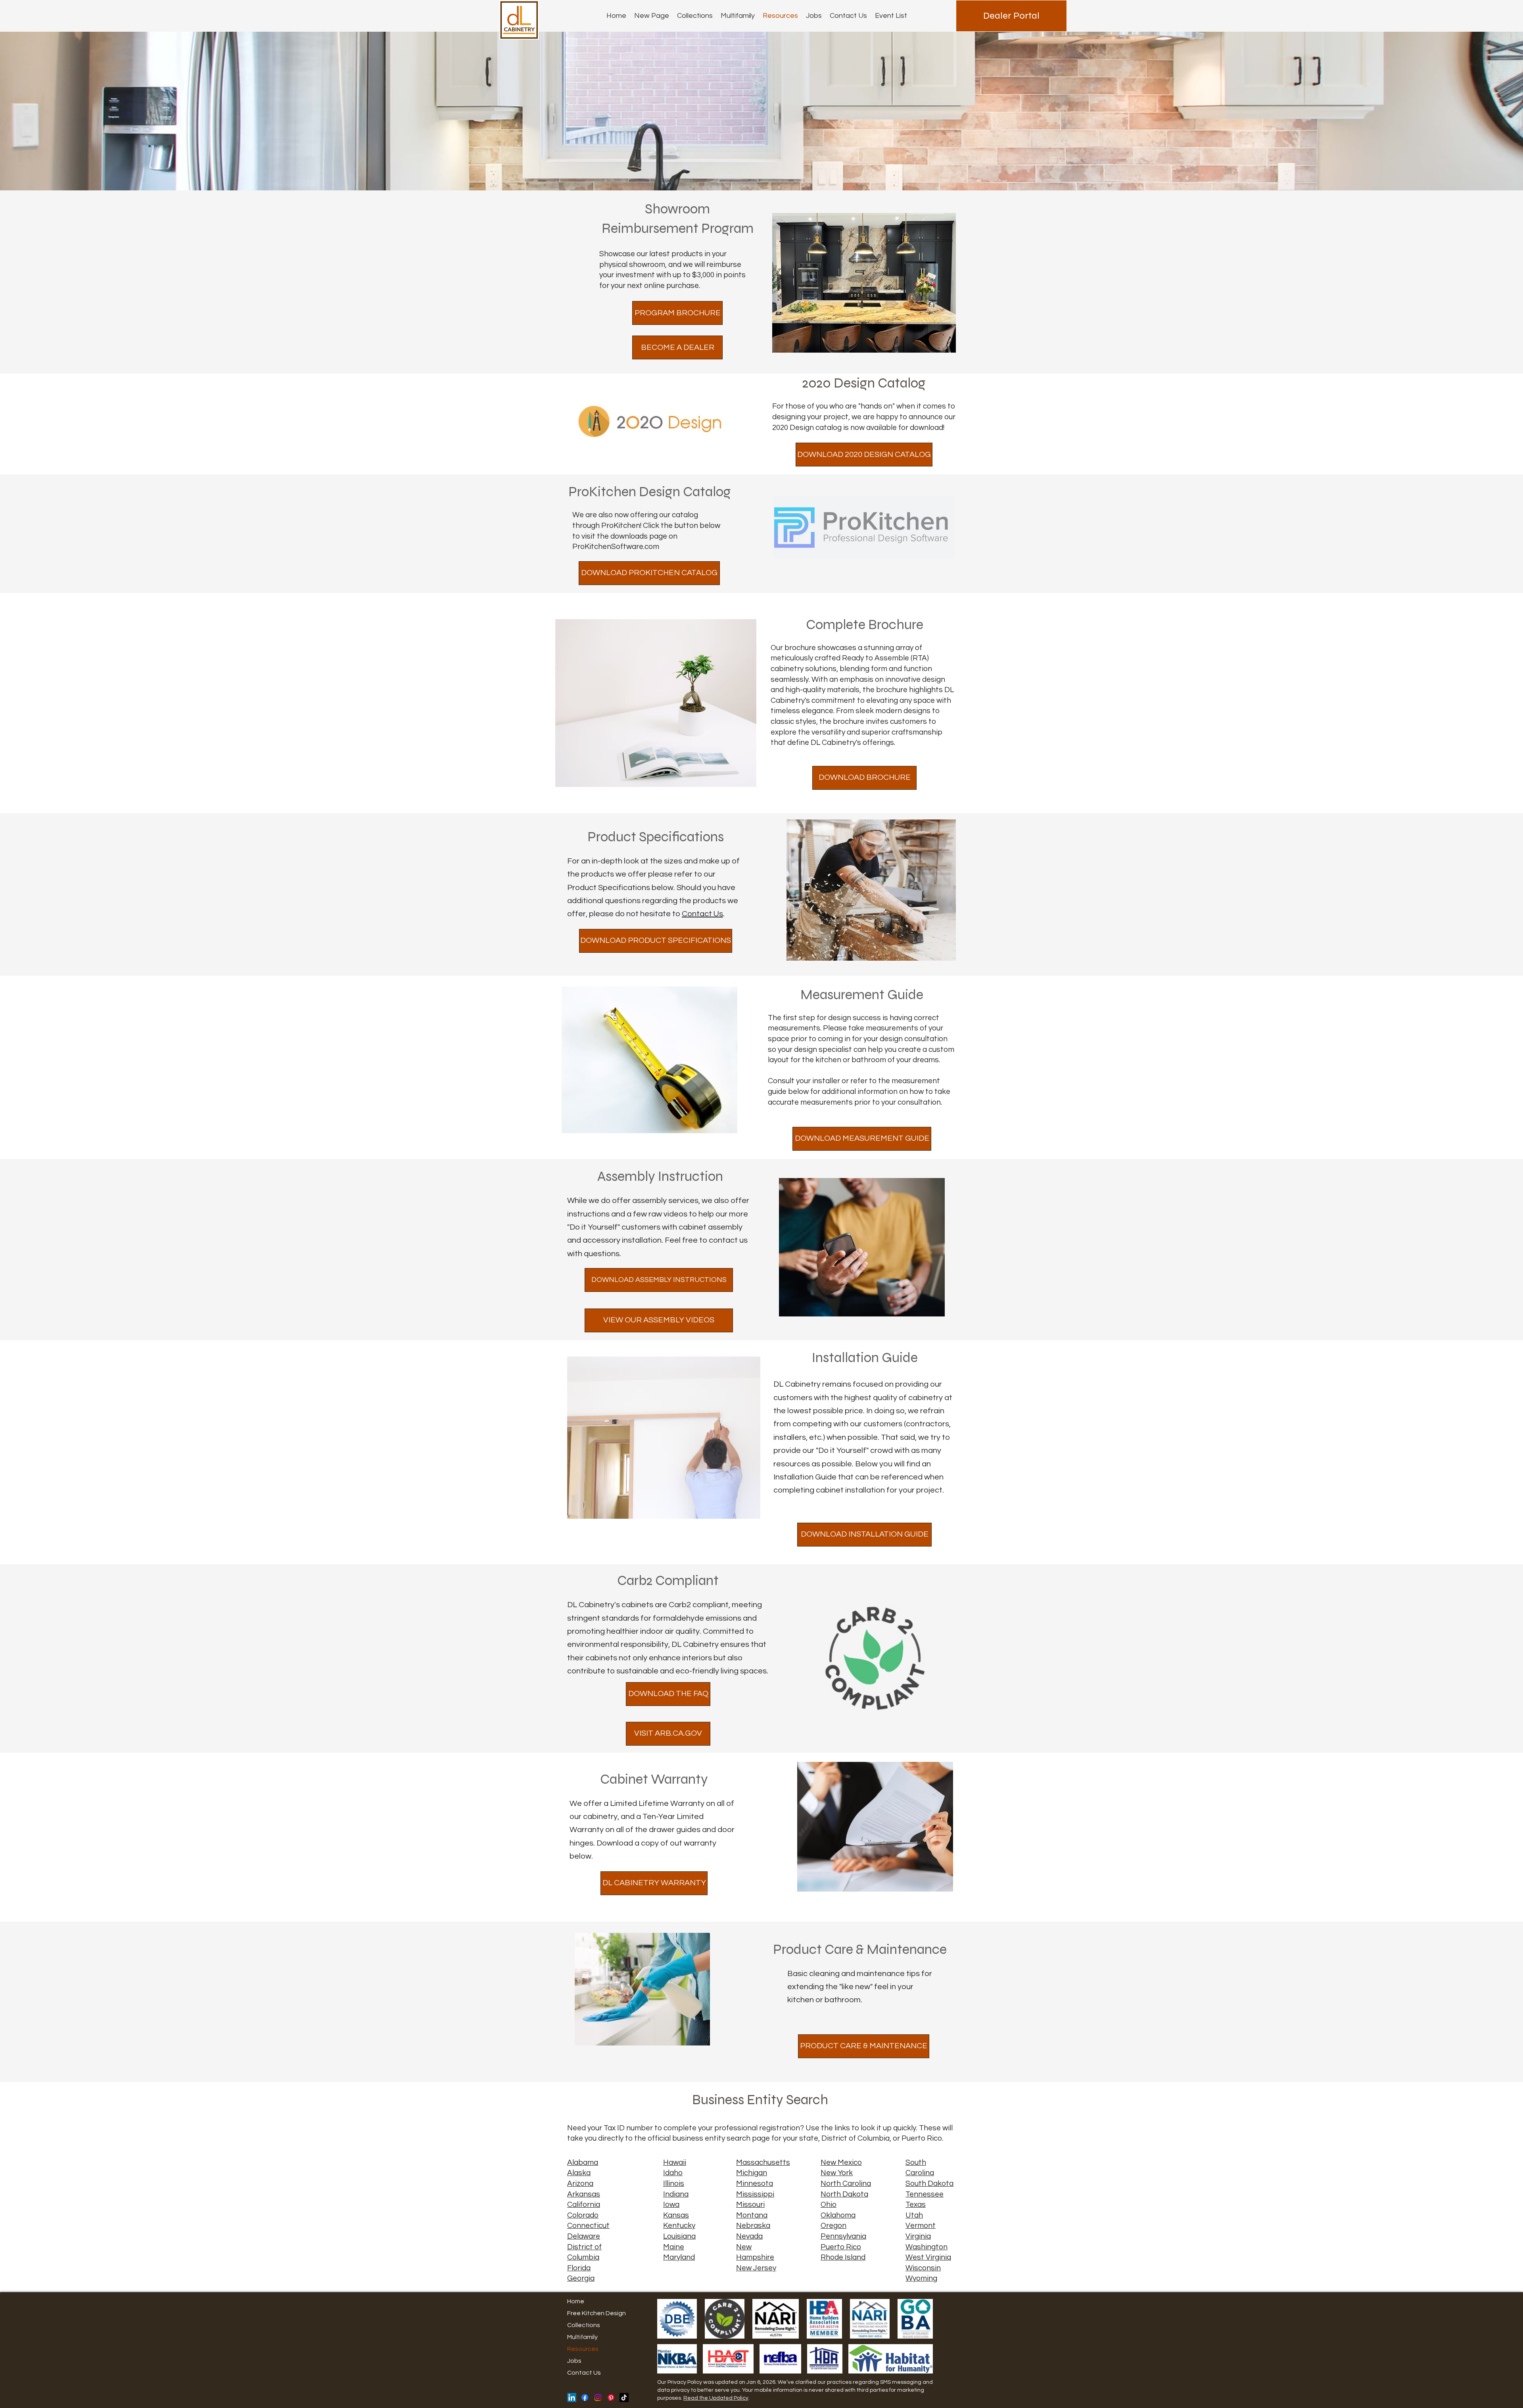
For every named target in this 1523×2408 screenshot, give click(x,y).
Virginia (918, 2236)
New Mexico (841, 2162)
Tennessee (925, 2194)
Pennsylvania (843, 2236)
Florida (579, 2268)
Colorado (583, 2215)
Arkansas (584, 2194)
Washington (926, 2247)
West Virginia (928, 2257)
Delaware (584, 2236)
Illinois (674, 2184)
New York (837, 2173)
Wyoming (921, 2278)
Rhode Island (843, 2257)
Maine (674, 2247)
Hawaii (675, 2162)
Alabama (583, 2162)
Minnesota (755, 2184)
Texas (916, 2205)
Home (576, 2301)
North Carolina (846, 2184)
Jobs (574, 2361)
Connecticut (588, 2226)
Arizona (580, 2184)
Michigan (752, 2173)
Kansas (676, 2215)
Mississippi (755, 2194)
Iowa (671, 2205)
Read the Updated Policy (716, 2398)
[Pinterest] (611, 2397)
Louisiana (679, 2236)
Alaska (579, 2173)
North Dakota (844, 2194)
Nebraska (753, 2226)
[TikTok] (624, 2397)
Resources (583, 2349)
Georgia (581, 2278)
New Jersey (756, 2268)
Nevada (749, 2236)
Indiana (676, 2194)
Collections (584, 2325)
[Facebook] (585, 2397)
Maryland (679, 2257)
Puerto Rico (841, 2247)
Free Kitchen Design (597, 2313)
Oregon (833, 2226)
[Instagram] (598, 2397)
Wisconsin (923, 2268)
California (584, 2205)
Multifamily (582, 2337)
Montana (752, 2215)
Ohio (829, 2205)
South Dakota (929, 2184)
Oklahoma (838, 2215)
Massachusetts (763, 2162)
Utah (914, 2215)
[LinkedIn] (572, 2397)
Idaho (673, 2173)
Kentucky (679, 2226)
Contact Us (702, 914)
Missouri (750, 2205)
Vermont (921, 2226)
